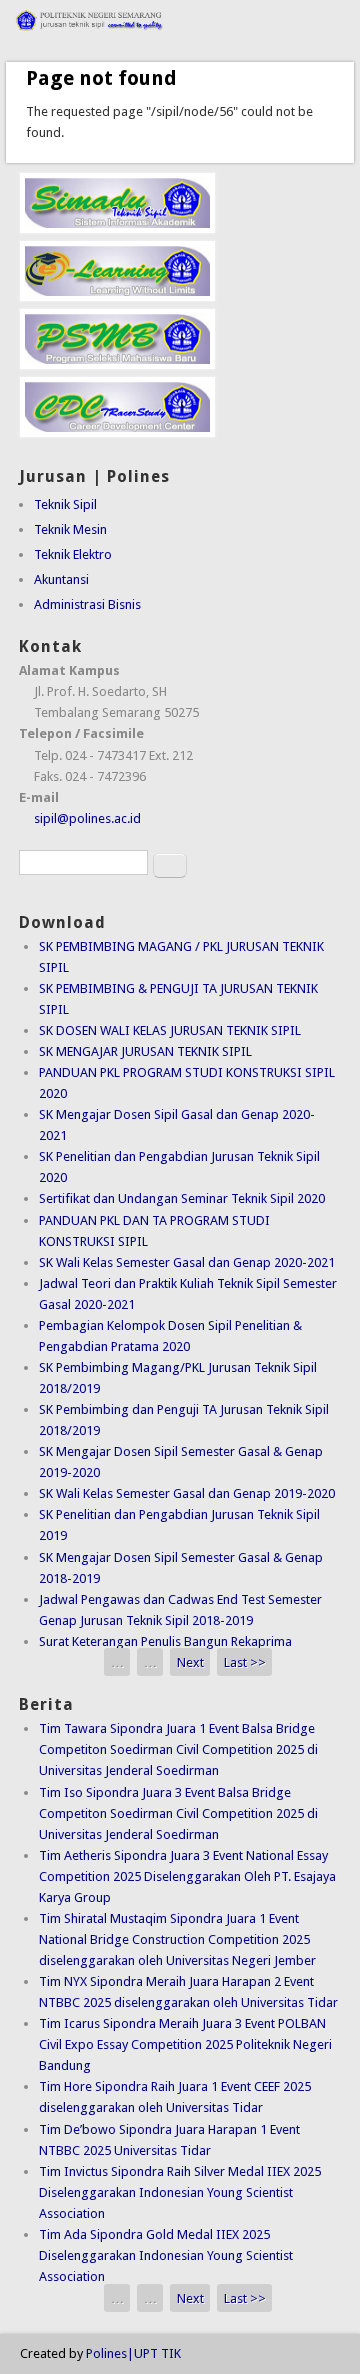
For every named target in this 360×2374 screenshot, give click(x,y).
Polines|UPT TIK (133, 2353)
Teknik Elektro (73, 554)
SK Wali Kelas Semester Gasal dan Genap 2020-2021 (187, 1262)
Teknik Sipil (65, 504)
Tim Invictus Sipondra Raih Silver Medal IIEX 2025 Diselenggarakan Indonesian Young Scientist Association (180, 2192)
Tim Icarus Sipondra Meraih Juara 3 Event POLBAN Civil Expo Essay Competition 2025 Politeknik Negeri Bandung (185, 2044)
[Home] (179, 35)
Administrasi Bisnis (87, 604)
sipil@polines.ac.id (87, 818)
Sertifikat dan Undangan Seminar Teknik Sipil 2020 (182, 1198)
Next (190, 1662)
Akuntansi (61, 579)
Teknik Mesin (70, 529)
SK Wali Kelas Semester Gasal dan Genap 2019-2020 (187, 1493)
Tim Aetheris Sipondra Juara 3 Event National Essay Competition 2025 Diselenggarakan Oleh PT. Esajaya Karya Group (187, 1876)
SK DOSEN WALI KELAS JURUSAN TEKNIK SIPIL (170, 1030)
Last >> (245, 1662)
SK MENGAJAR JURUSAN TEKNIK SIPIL (145, 1051)
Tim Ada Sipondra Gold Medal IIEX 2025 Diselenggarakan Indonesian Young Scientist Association (166, 2255)
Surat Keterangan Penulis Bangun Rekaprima (165, 1641)
